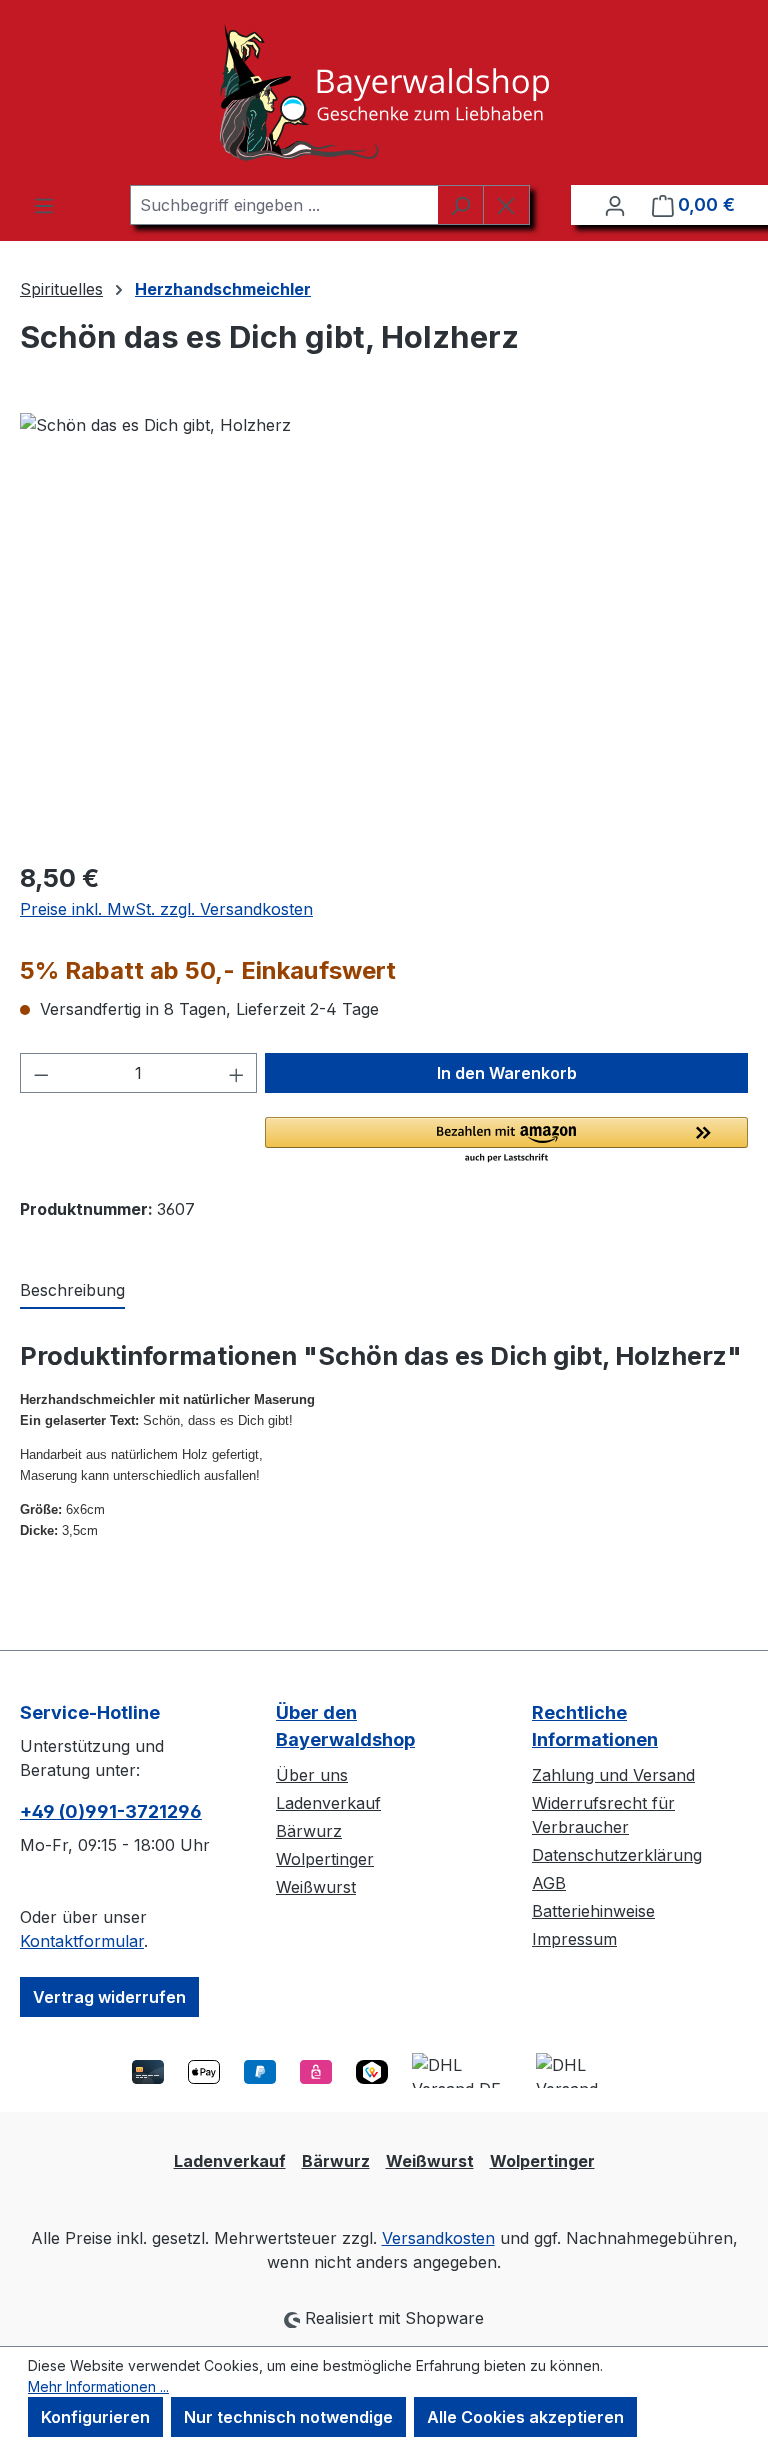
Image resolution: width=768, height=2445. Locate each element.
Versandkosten (438, 2238)
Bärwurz (309, 1831)
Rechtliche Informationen (595, 1726)
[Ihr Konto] (615, 205)
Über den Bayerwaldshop (345, 1726)
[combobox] (284, 205)
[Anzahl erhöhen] (237, 1073)
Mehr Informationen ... (98, 2386)
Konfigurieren (95, 2417)
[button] (506, 1141)
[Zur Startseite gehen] (384, 92)
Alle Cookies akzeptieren (525, 2417)
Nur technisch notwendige (288, 2417)
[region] (384, 628)
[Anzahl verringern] (41, 1073)
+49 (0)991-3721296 (111, 1811)
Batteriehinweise (593, 1911)
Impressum (574, 1939)
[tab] (72, 1291)
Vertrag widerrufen (109, 1997)
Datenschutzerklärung (617, 1855)
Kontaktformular (82, 1941)
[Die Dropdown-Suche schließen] (506, 205)
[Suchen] (460, 205)
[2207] (383, 628)
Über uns (312, 1775)
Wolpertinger (325, 1859)
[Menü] (44, 205)
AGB (549, 1883)
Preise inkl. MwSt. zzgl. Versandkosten (166, 909)
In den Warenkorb (507, 1073)
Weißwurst (316, 1887)
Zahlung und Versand (613, 1775)
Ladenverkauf (328, 1803)
